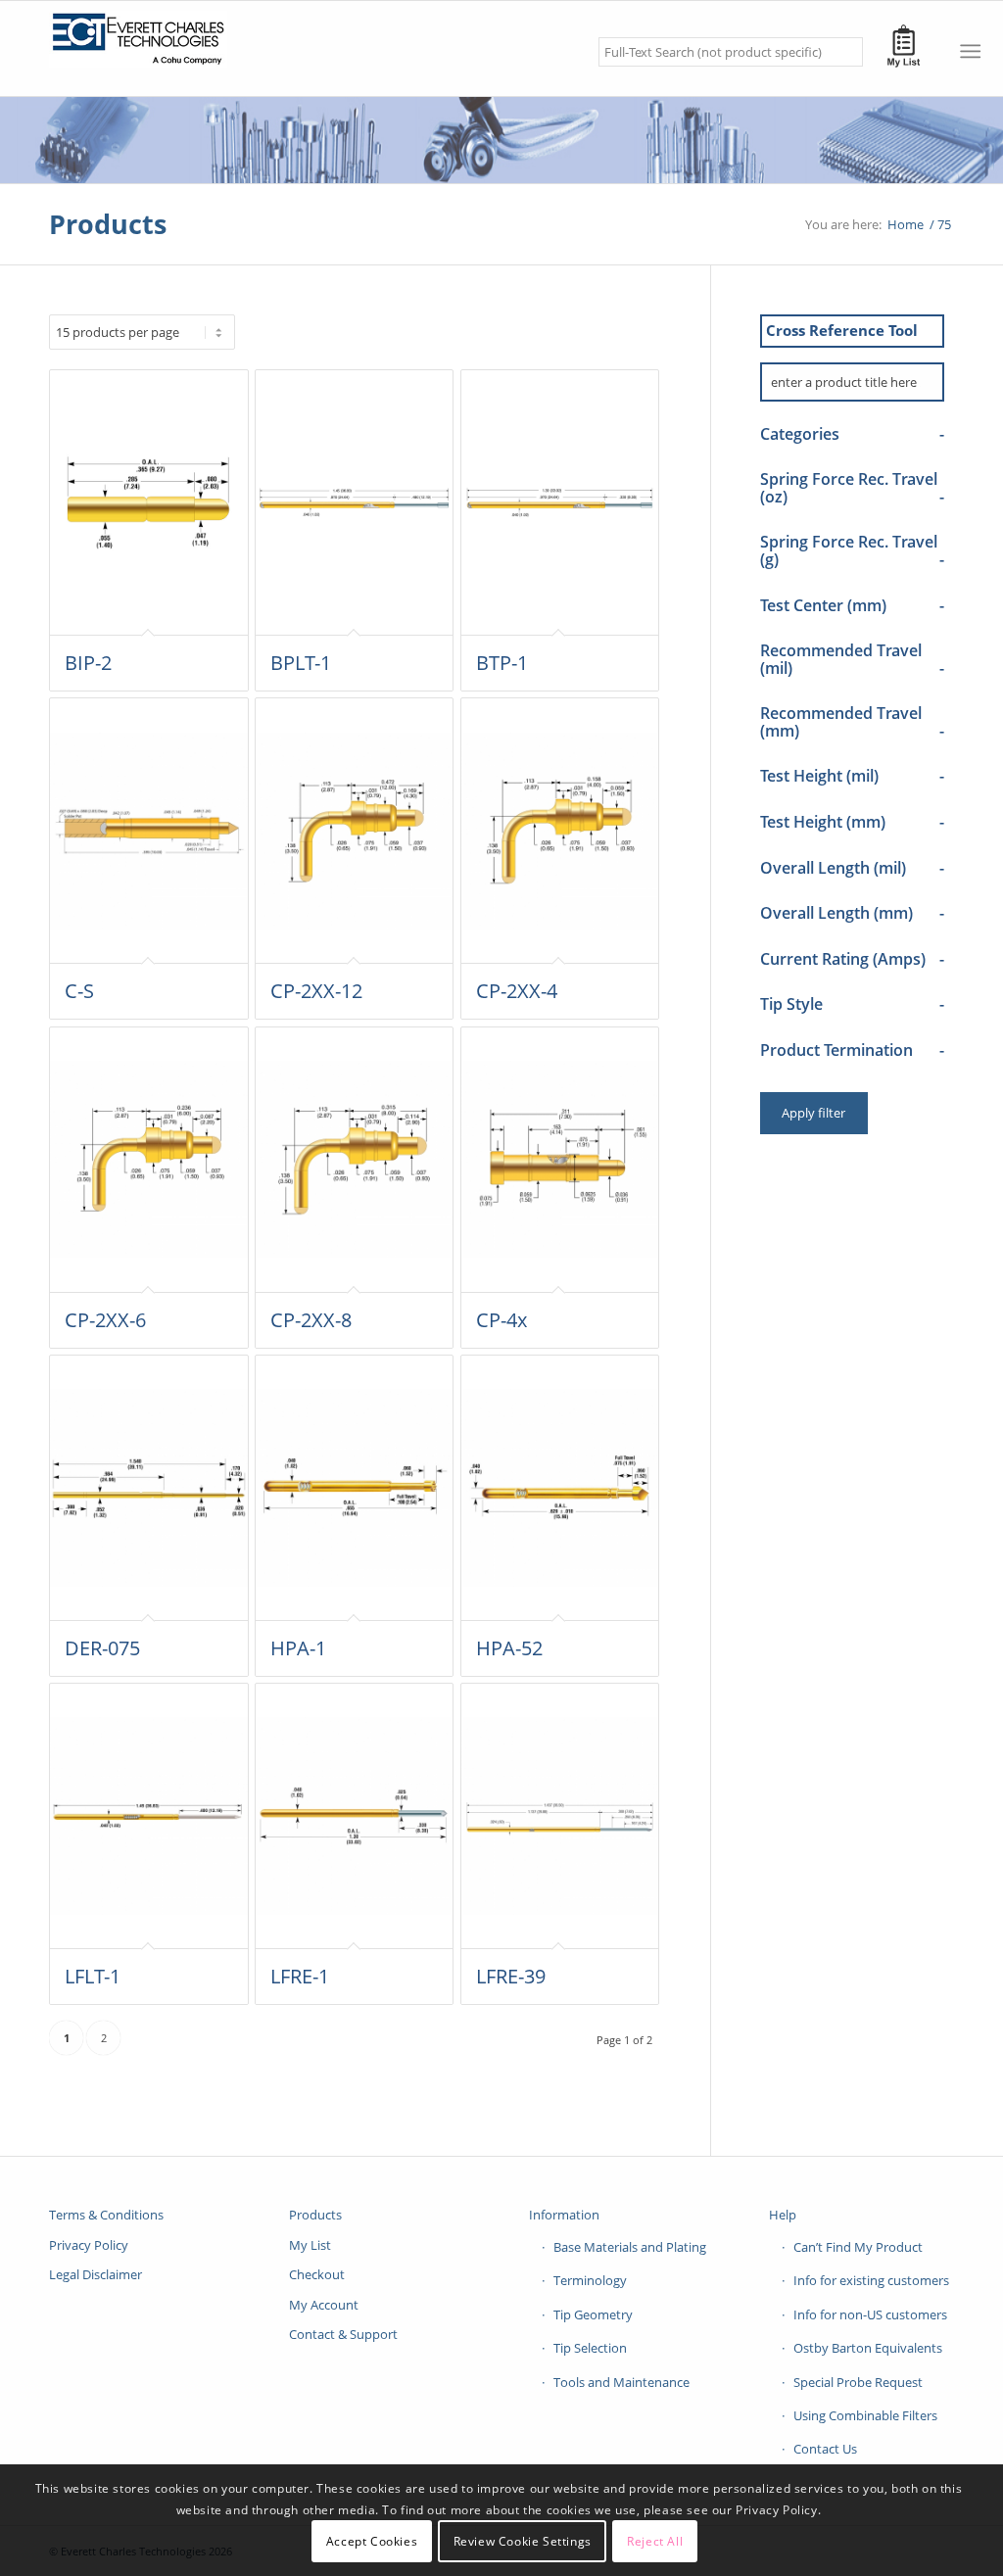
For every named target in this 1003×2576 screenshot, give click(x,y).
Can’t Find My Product (858, 2247)
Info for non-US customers (870, 2314)
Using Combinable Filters (865, 2415)
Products (108, 224)
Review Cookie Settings (523, 2541)
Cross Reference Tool (842, 330)
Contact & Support (343, 2334)
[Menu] (970, 51)
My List (310, 2245)
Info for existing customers (871, 2280)
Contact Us (825, 2449)
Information (564, 2215)
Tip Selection (590, 2348)
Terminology (590, 2280)
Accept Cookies (372, 2541)
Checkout (317, 2274)
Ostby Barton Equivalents (868, 2348)
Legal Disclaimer (96, 2274)
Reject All (655, 2541)
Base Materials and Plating (630, 2247)
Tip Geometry (593, 2314)
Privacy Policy (89, 2245)
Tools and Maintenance (621, 2382)
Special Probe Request (858, 2382)
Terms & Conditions (106, 2215)
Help (783, 2215)
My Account (324, 2305)
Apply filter (813, 1113)
